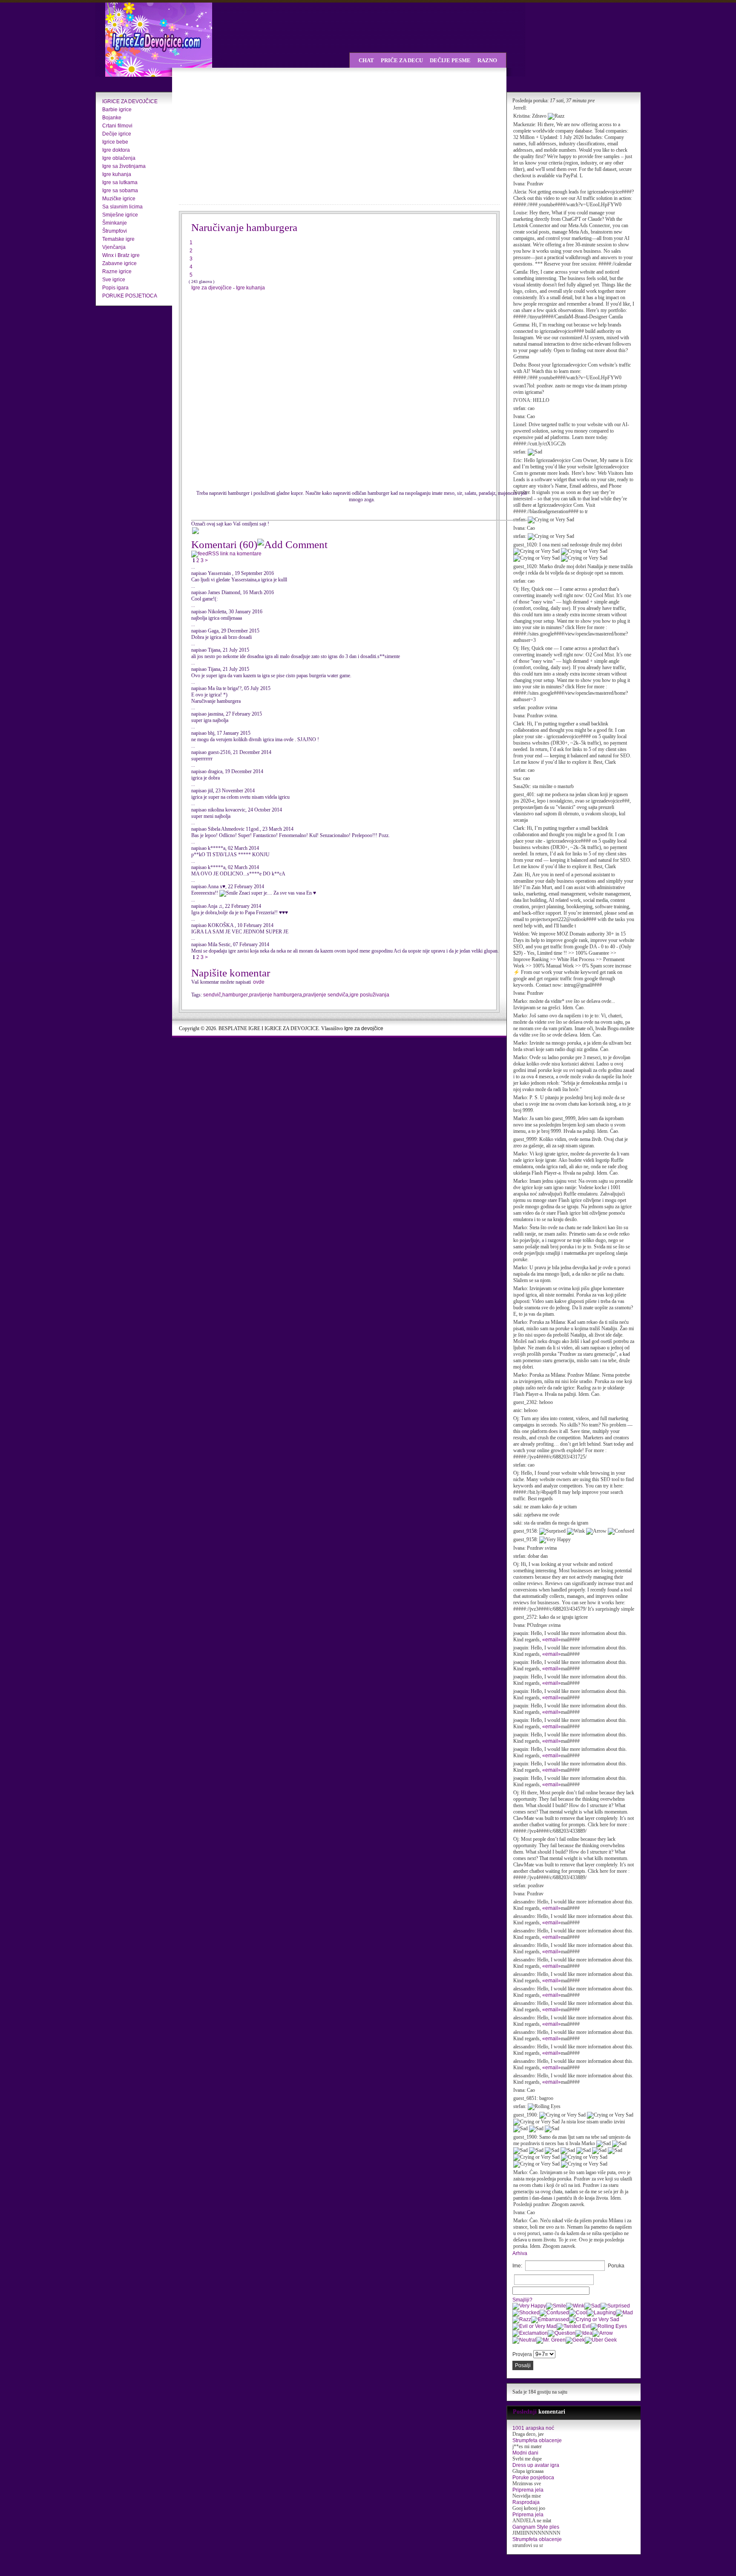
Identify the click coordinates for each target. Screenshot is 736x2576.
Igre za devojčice (364, 1028)
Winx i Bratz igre (121, 255)
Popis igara (115, 288)
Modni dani (525, 2453)
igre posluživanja (369, 995)
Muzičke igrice (119, 199)
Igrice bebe (115, 142)
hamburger (235, 995)
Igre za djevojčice (212, 288)
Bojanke (112, 118)
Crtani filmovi (117, 126)
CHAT (366, 60)
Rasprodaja (526, 2502)
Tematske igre (118, 239)
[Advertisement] (253, 136)
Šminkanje (115, 223)
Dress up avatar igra (536, 2465)
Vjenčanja (114, 247)
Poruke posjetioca (533, 2478)
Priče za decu (402, 60)
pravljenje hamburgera (276, 995)
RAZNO (487, 60)
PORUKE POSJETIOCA (130, 296)
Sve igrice (114, 280)
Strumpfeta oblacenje (537, 2440)
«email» (552, 1640)
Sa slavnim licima (122, 207)
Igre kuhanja (117, 174)
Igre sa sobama (120, 191)
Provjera (522, 2354)
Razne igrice (117, 271)
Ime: (517, 2266)
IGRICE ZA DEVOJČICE (130, 101)
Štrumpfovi (115, 231)
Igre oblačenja (119, 158)
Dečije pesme (450, 60)
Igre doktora (116, 150)
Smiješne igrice (120, 215)
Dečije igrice (117, 134)
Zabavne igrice (119, 263)
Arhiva (520, 2253)
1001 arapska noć (533, 2428)
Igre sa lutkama (120, 182)
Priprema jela (528, 2490)
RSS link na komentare (235, 554)
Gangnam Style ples (536, 2527)
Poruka (616, 2266)
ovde (259, 982)
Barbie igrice (117, 110)
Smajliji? (522, 2300)
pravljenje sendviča (326, 995)
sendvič (212, 995)
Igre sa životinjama (124, 166)
